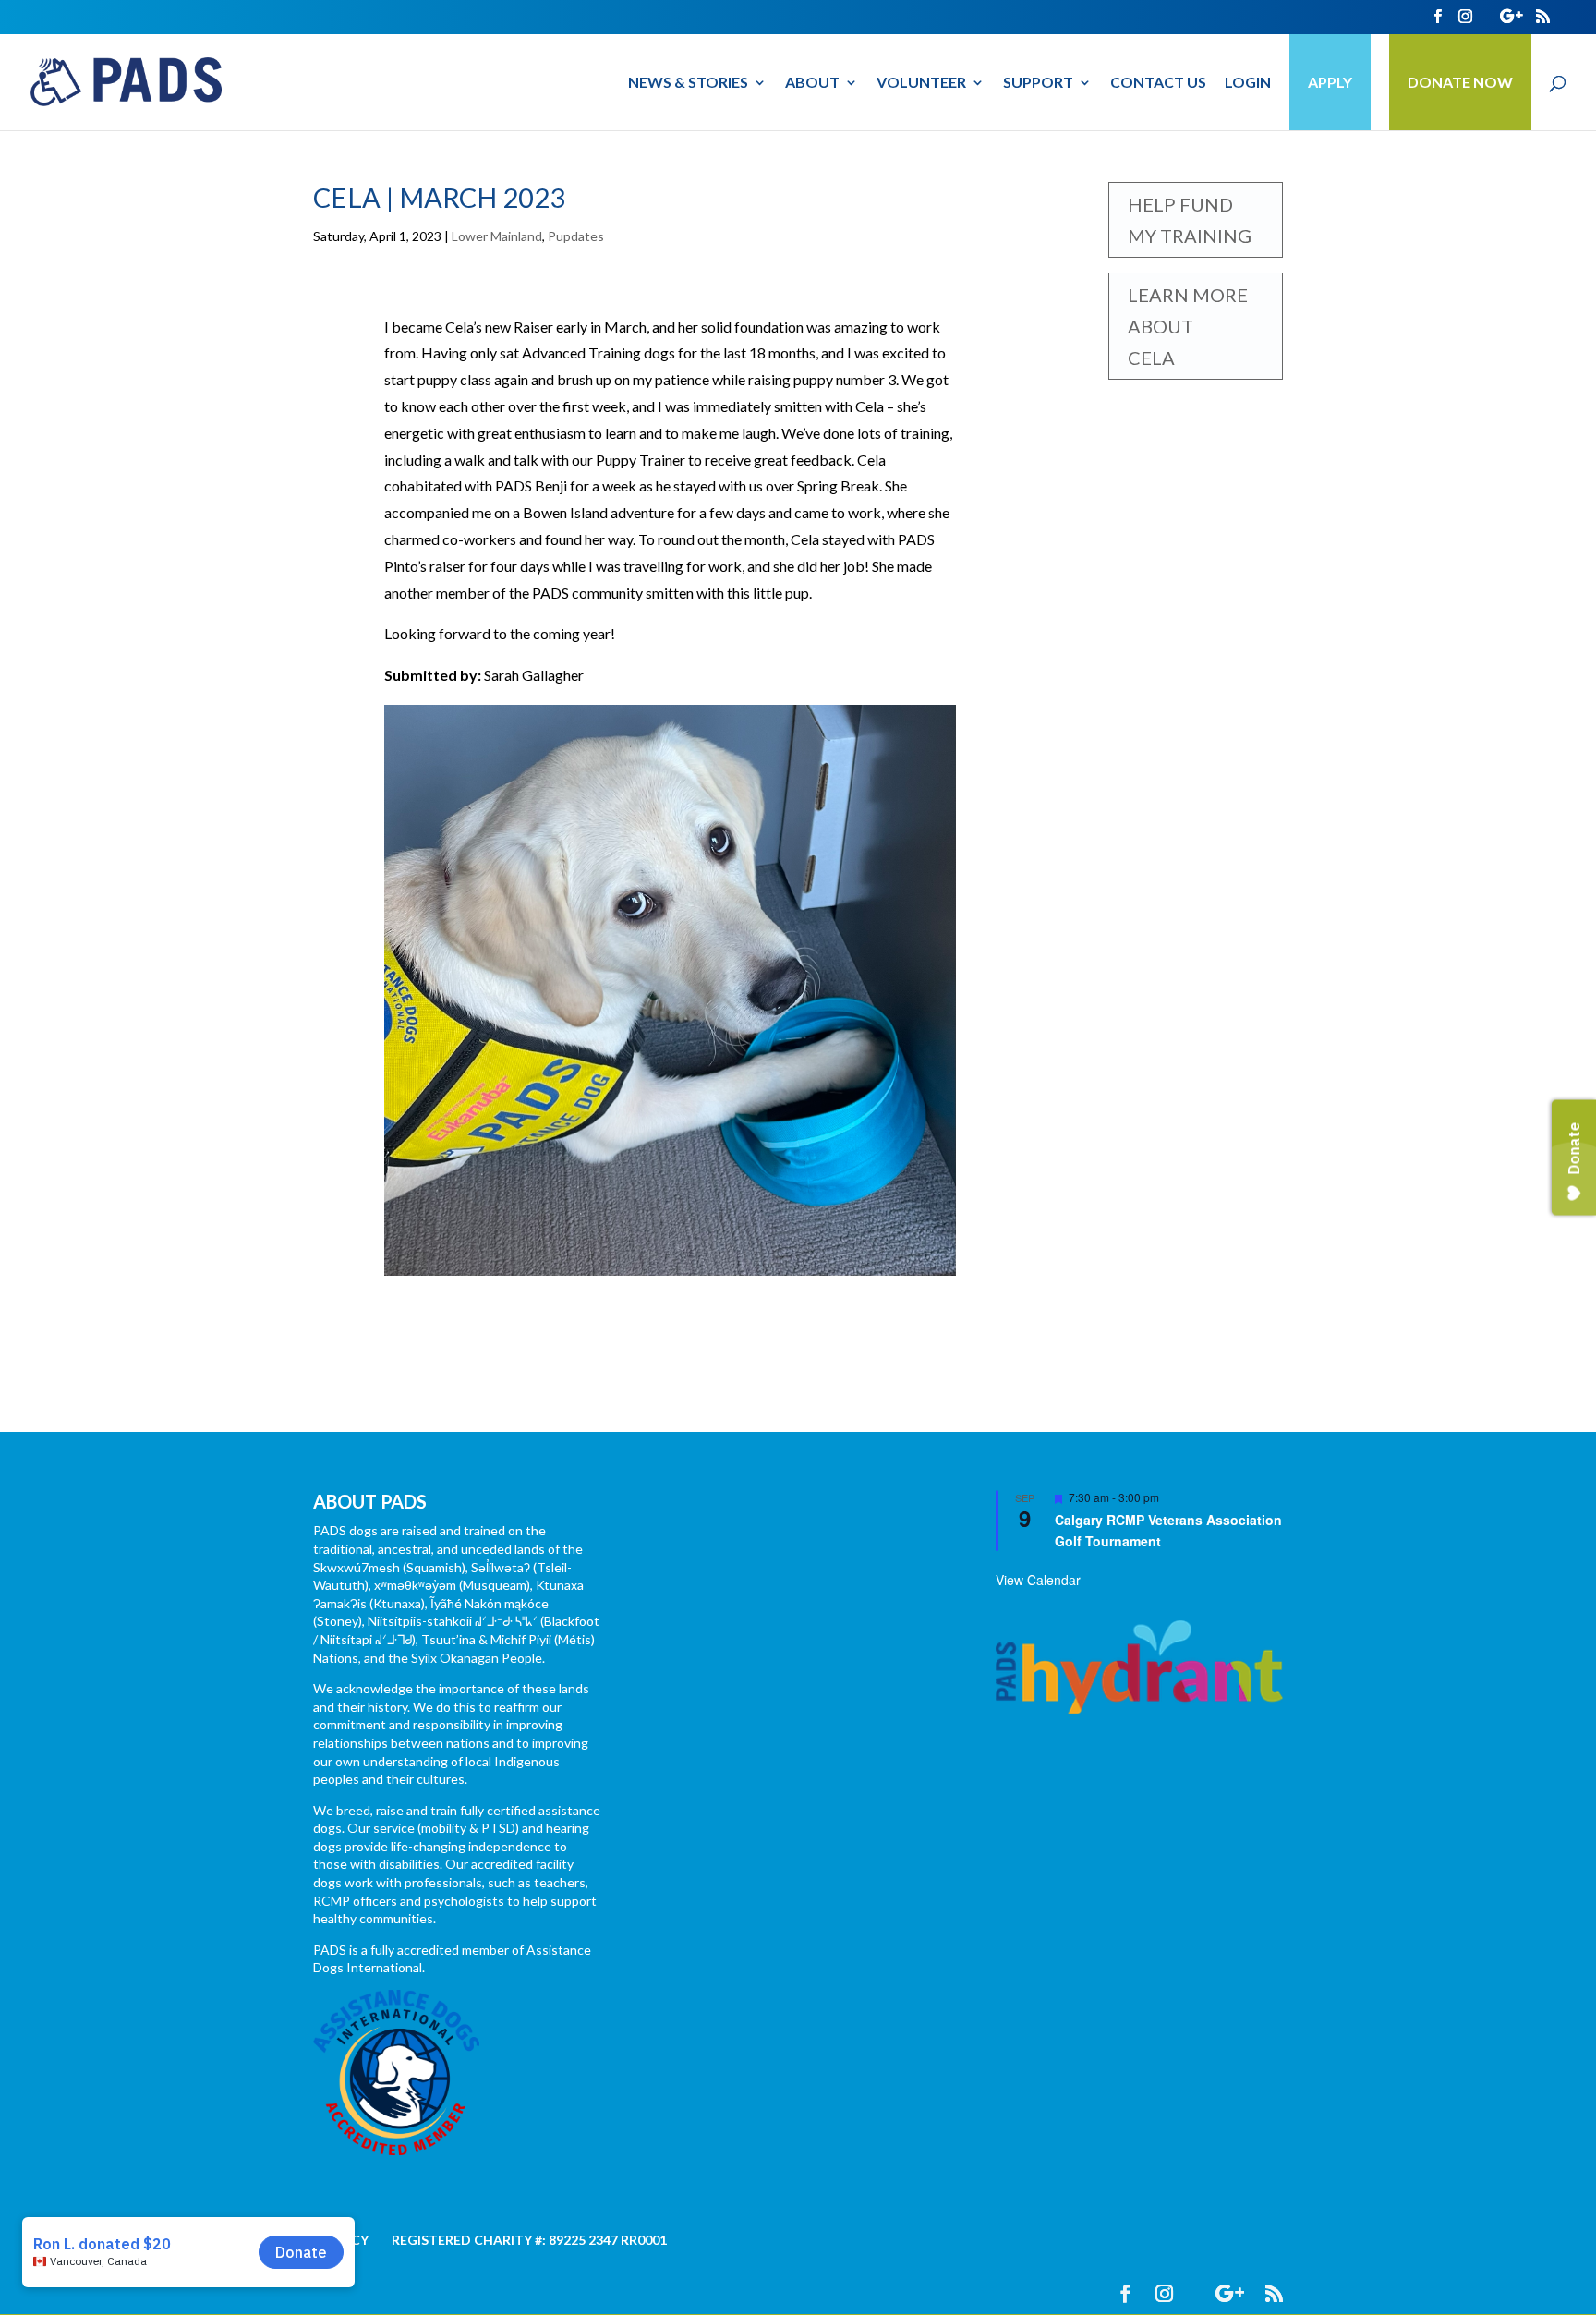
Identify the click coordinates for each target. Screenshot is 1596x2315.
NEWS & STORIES (688, 83)
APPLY (1330, 82)
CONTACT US (1158, 83)
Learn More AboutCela (1188, 326)
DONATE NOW (1460, 82)
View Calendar (1038, 1580)
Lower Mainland (497, 236)
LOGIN (1248, 83)
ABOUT (812, 83)
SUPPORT (1038, 83)
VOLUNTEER (921, 83)
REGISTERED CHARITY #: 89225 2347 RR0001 (529, 2240)
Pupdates (576, 236)
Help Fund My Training (1190, 220)
